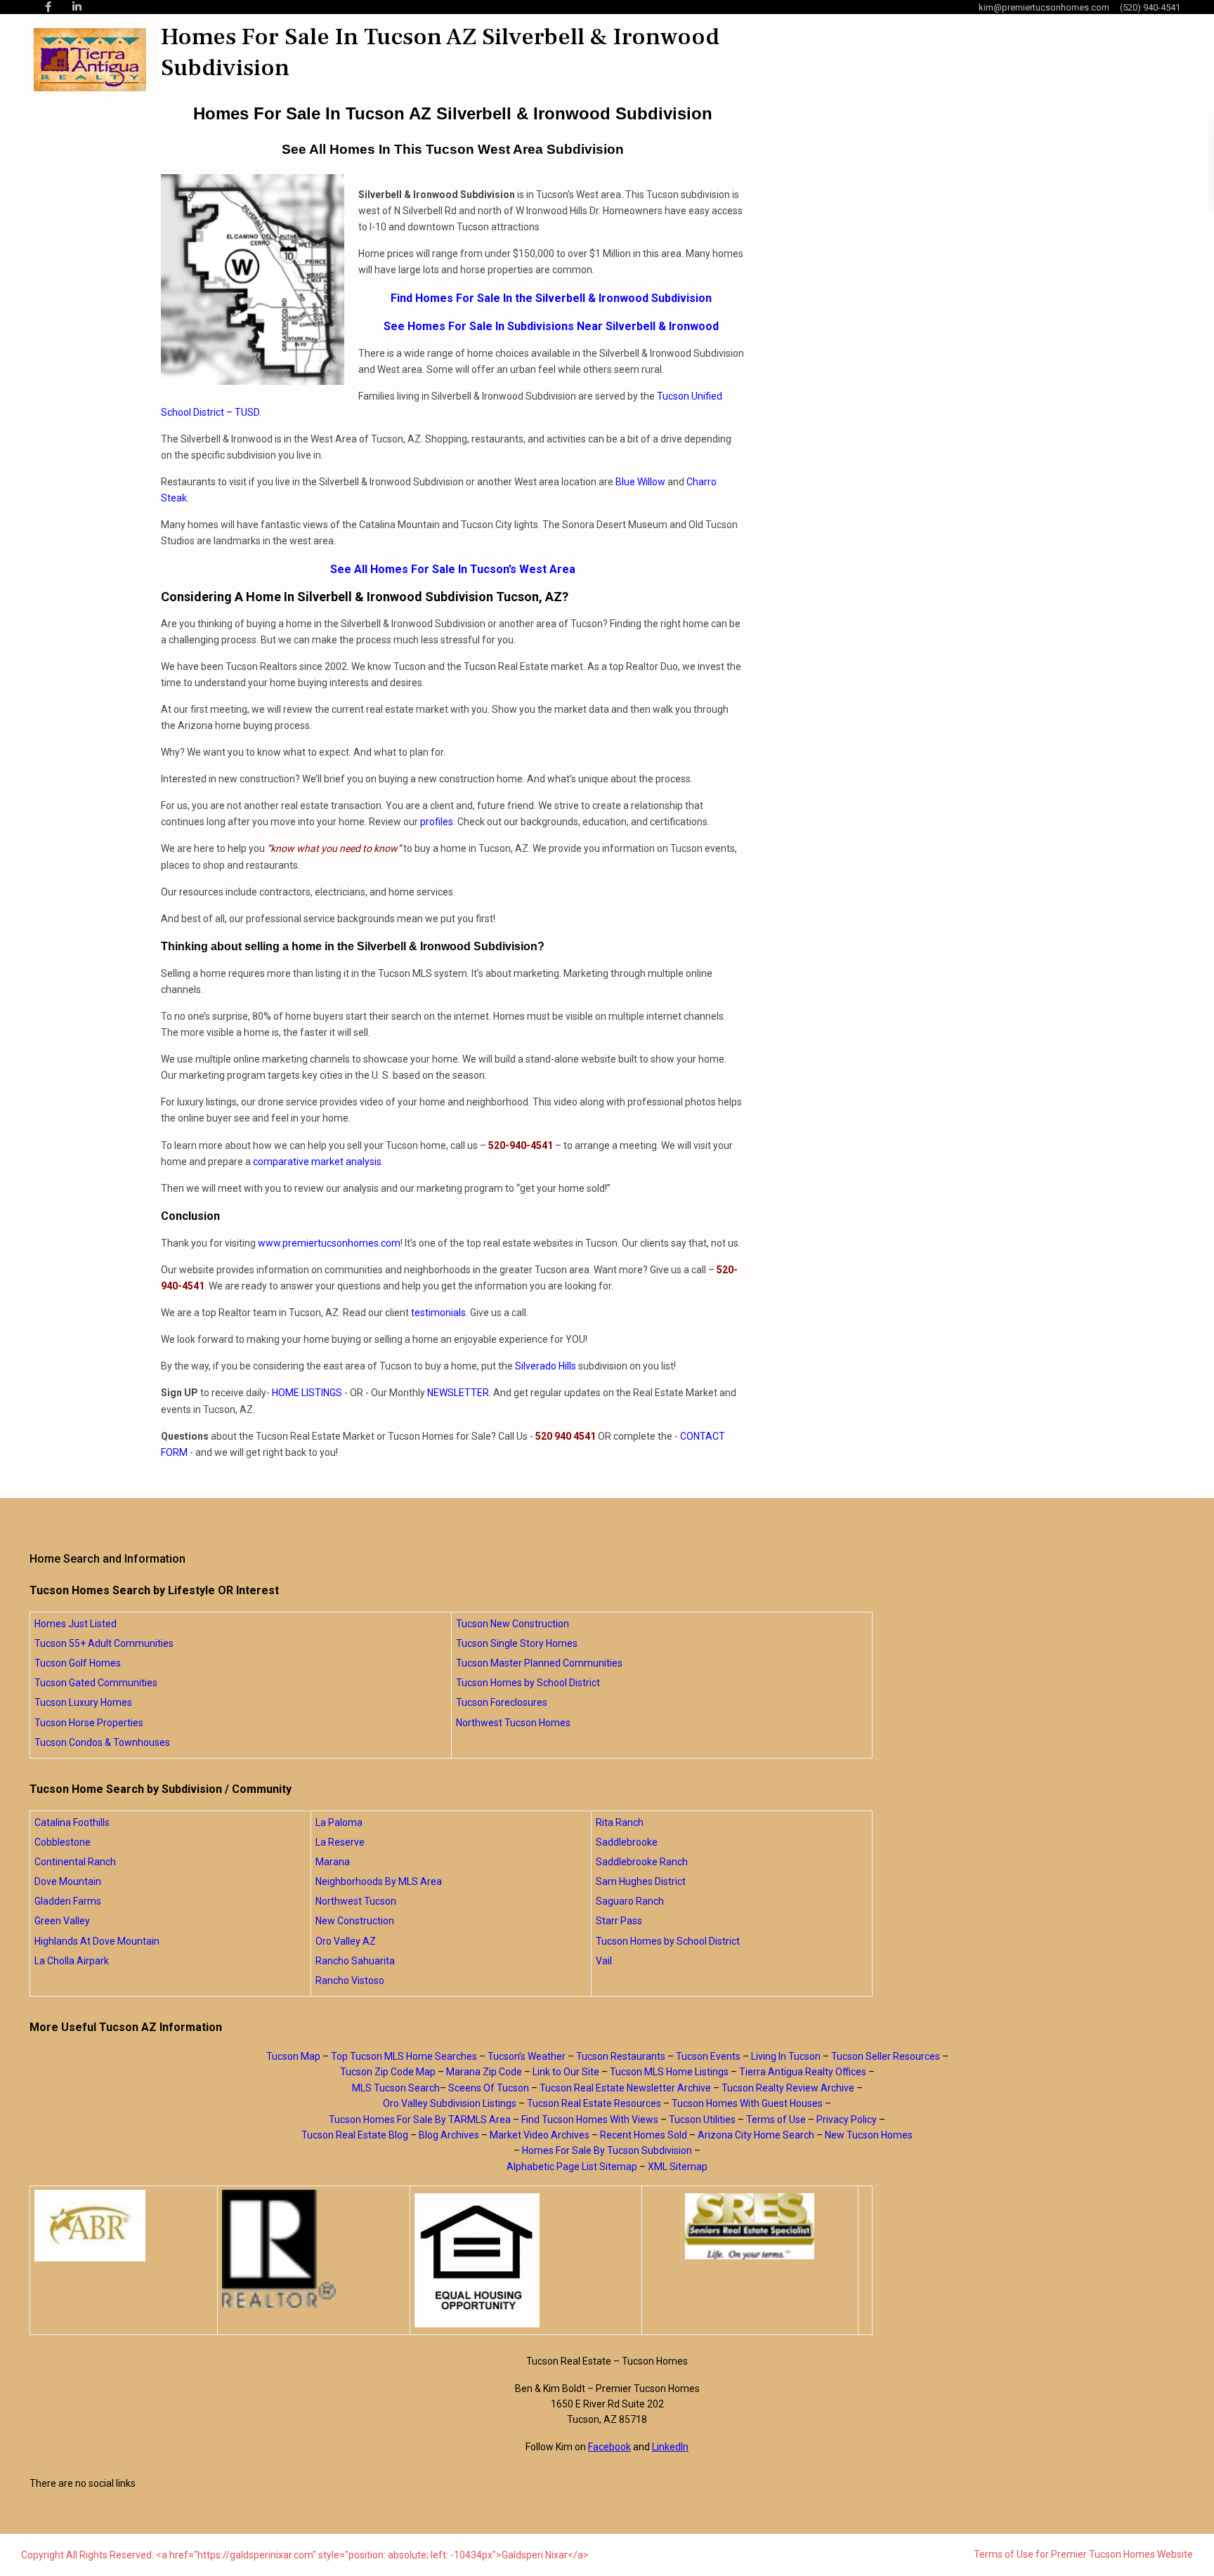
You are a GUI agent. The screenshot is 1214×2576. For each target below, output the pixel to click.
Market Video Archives (540, 2135)
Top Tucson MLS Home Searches (404, 2056)
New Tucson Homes (869, 2135)
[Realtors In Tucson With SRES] (750, 2226)
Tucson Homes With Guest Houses (747, 2103)
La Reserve (340, 1842)
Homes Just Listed (76, 1624)
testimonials (438, 1313)
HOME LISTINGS (307, 1393)
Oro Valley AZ (346, 1941)
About (589, 60)
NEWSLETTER (458, 1393)
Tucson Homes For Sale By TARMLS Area (420, 2120)
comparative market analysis (317, 1162)
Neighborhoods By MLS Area (379, 1881)
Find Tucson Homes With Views (590, 2120)
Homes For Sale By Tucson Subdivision (607, 2150)
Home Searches (678, 60)
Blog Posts (779, 60)
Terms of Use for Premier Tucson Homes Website (1083, 2554)
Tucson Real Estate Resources (594, 2103)
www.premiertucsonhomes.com (329, 1243)
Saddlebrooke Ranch (642, 1862)
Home (536, 60)
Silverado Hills (546, 1366)
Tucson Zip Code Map (388, 2072)
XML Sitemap (678, 2167)
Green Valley (62, 1921)
